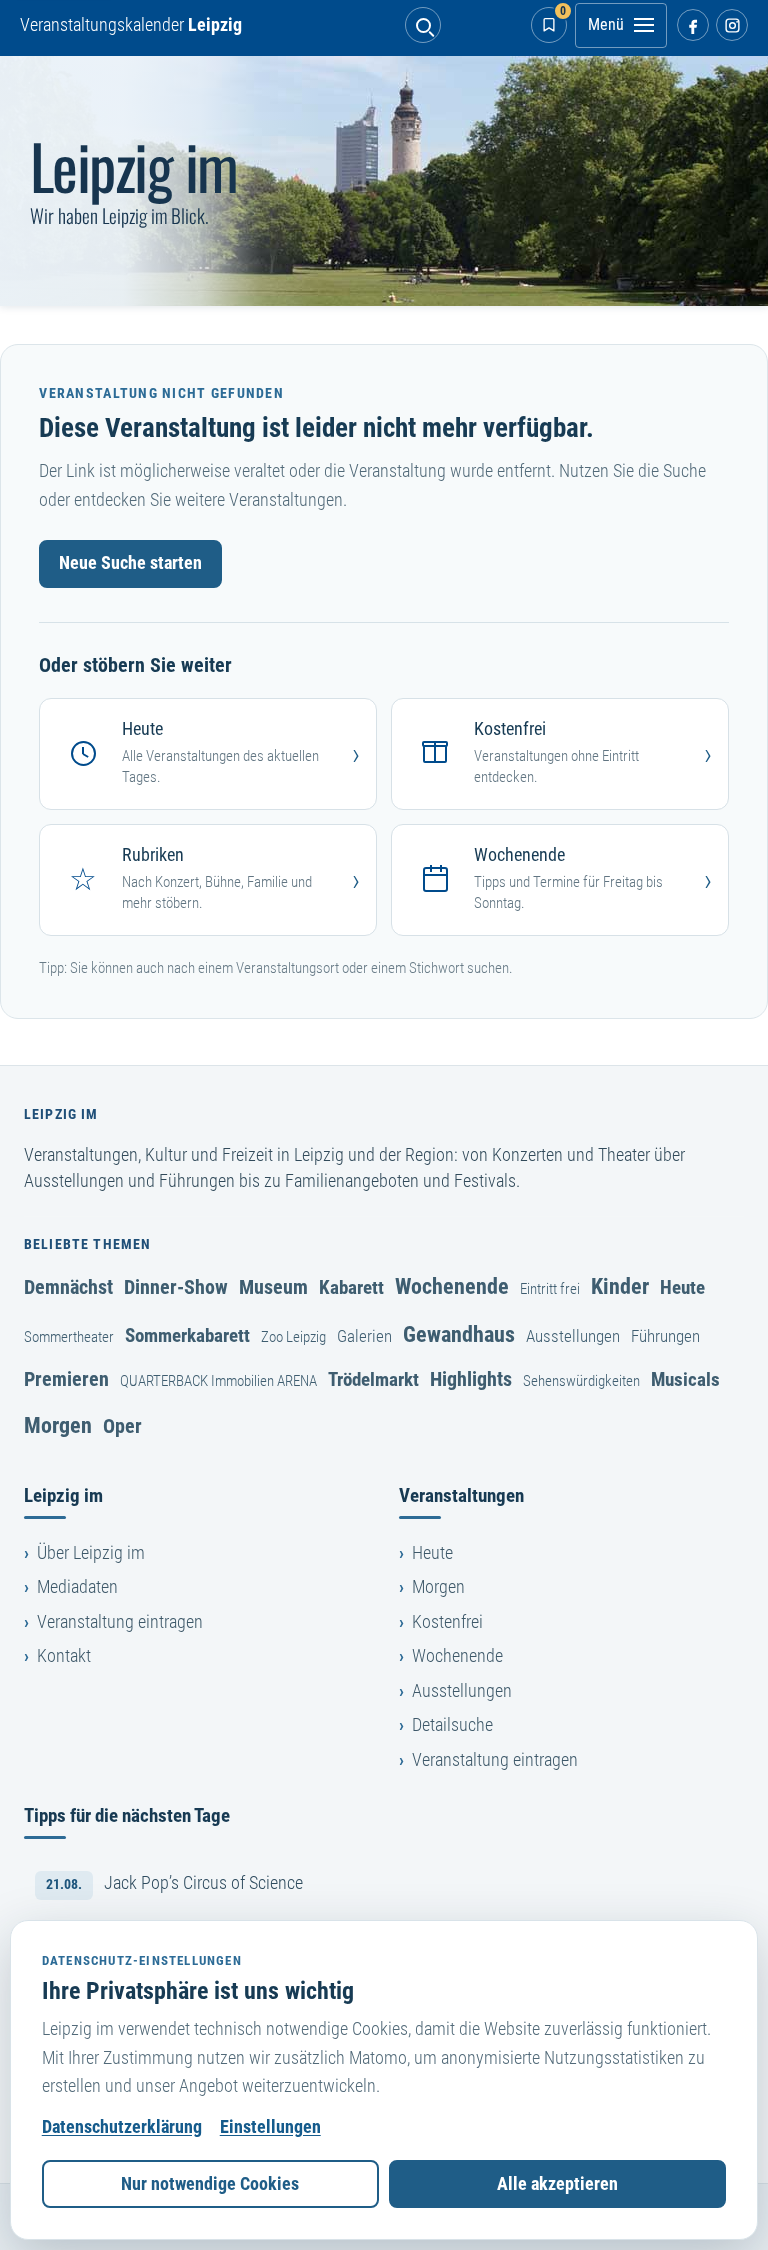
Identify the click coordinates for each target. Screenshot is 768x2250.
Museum (273, 1287)
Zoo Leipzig (293, 1337)
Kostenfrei (447, 1622)
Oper (122, 1426)
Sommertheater (69, 1337)
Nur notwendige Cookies (210, 2184)
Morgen (58, 1425)
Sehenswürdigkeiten (581, 1381)
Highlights (471, 1379)
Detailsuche (452, 1725)
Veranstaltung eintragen (120, 1622)
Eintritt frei (550, 1289)
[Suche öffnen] (423, 25)
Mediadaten (77, 1587)
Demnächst (68, 1287)
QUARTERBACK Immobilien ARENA (218, 1381)
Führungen (665, 1336)
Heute (682, 1287)
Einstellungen (270, 2127)
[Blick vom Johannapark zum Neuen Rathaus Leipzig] (384, 181)
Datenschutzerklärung (122, 2127)
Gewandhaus (459, 1334)
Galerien (364, 1336)
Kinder (620, 1286)
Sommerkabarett (187, 1335)
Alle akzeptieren (557, 2184)
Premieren (66, 1379)
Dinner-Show (176, 1287)
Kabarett (351, 1287)
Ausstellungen (573, 1336)
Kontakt (64, 1656)
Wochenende (452, 1286)
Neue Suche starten (130, 563)
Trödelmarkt (373, 1379)
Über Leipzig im (91, 1553)
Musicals (685, 1379)
